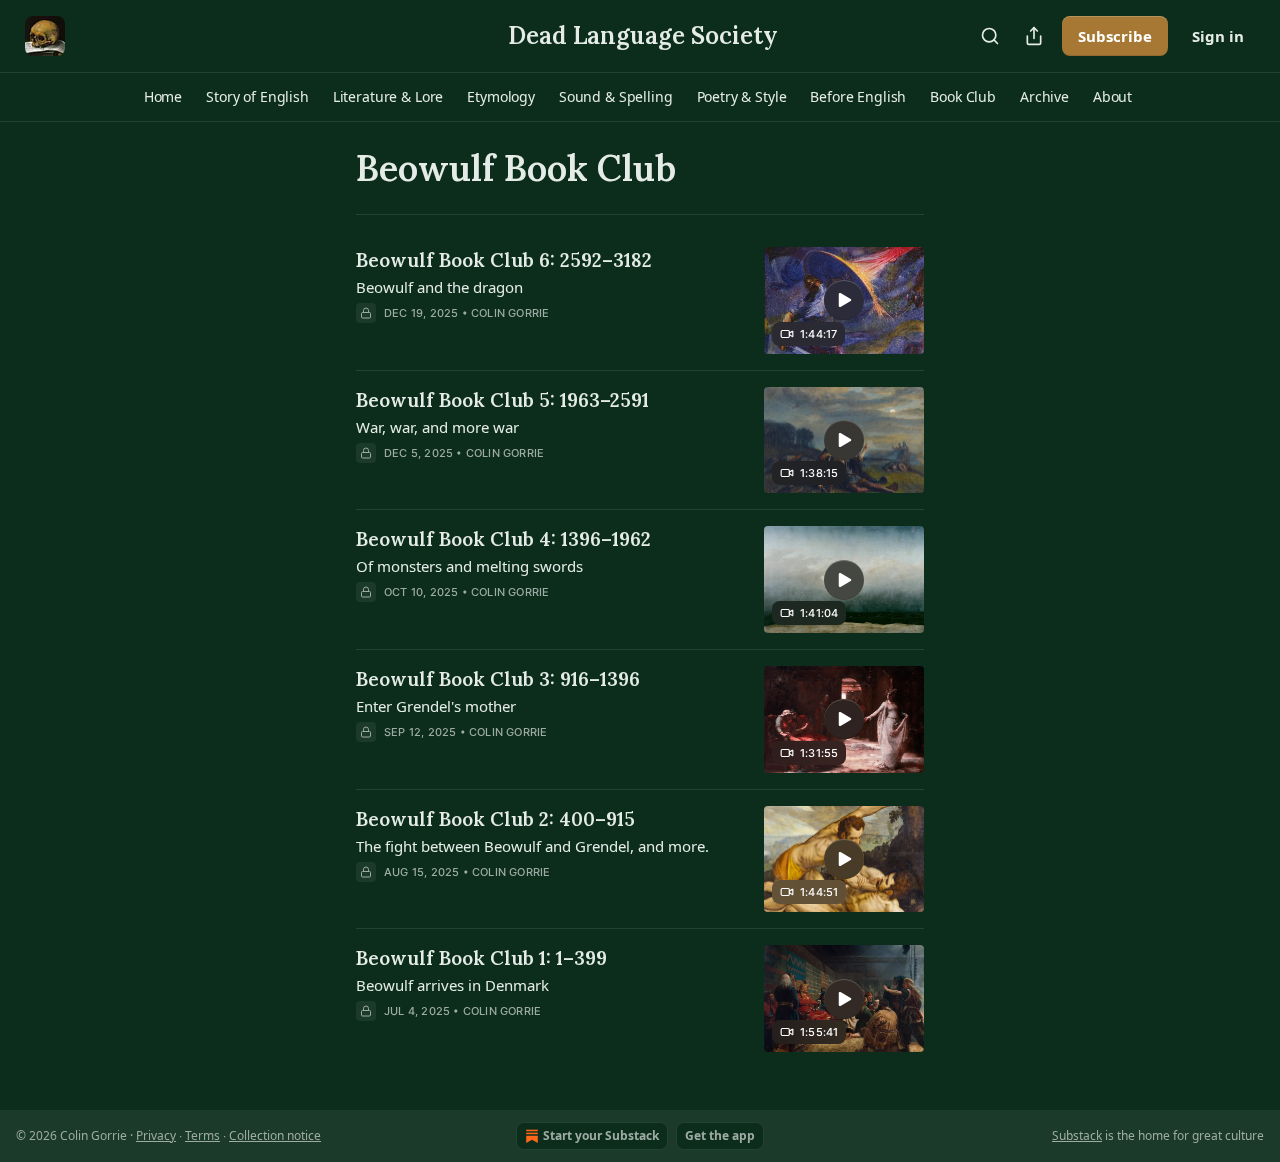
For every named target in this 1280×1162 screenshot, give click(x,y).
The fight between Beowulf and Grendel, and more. (532, 846)
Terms (202, 1135)
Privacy (156, 1135)
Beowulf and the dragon (439, 287)
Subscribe (1115, 36)
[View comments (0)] (496, 479)
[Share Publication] (1034, 36)
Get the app (720, 1135)
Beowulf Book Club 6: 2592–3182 (504, 260)
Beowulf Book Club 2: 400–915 (495, 819)
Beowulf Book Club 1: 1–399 (481, 958)
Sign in (1218, 36)
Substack (1077, 1135)
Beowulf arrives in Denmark (452, 985)
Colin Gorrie (510, 313)
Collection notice (275, 1135)
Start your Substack (601, 1135)
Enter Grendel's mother (436, 706)
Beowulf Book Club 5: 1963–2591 (502, 400)
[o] (844, 300)
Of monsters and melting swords (469, 566)
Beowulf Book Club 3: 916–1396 (498, 679)
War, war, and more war (437, 427)
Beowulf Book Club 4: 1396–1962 (503, 539)
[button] (163, 97)
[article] (640, 300)
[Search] (990, 36)
